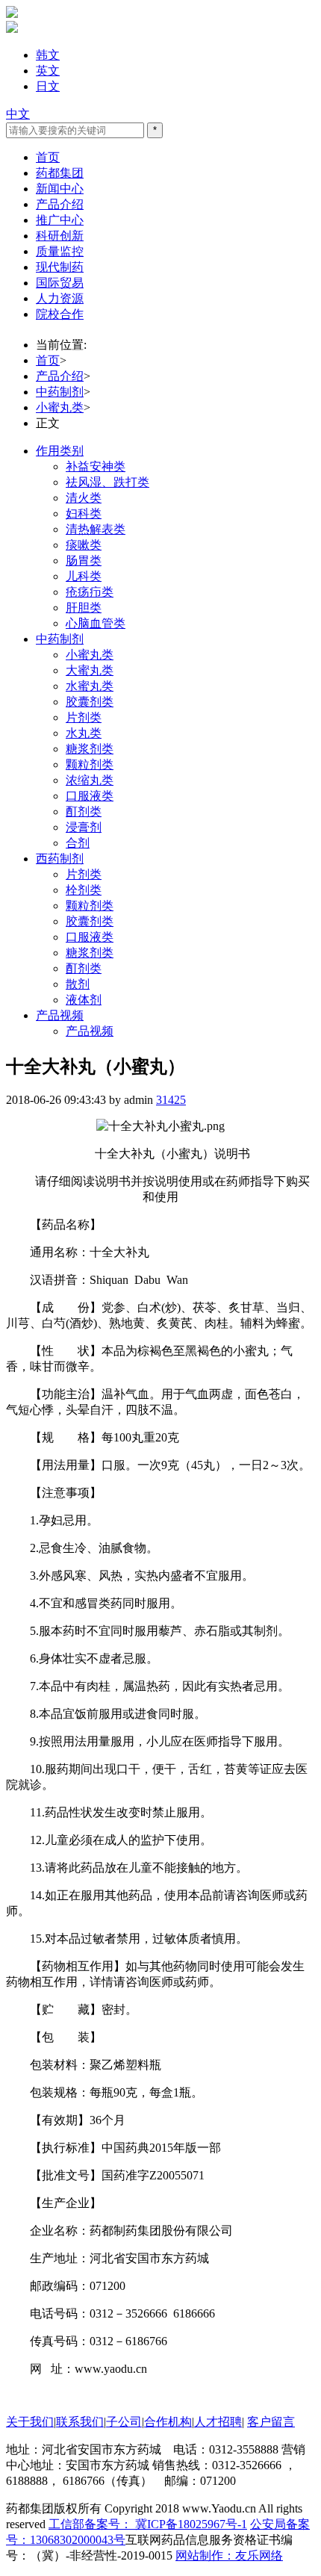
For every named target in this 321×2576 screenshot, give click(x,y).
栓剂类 (84, 890)
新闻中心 (60, 189)
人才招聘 (218, 2422)
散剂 (78, 984)
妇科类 (84, 513)
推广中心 (60, 220)
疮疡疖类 (90, 592)
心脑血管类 (96, 623)
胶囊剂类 (90, 702)
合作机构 (168, 2422)
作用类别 (60, 451)
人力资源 (60, 298)
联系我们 (80, 2422)
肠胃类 (84, 561)
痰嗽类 (84, 545)
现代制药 (60, 267)
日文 (48, 86)
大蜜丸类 (90, 670)
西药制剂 (60, 859)
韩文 (48, 55)
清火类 (84, 498)
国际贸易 (60, 283)
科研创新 (60, 236)
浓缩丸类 (90, 780)
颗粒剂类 (90, 764)
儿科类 (84, 576)
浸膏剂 (84, 827)
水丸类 (84, 733)
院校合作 (60, 314)
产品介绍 (60, 204)
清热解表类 (96, 529)
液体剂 (84, 1000)
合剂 (78, 843)
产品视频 (60, 1015)
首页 (48, 157)
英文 (48, 71)
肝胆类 (84, 608)
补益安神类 (96, 466)
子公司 (124, 2422)
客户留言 (271, 2422)
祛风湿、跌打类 (107, 482)
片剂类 (84, 717)
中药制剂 (60, 392)
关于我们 (30, 2422)
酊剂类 (84, 811)
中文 (18, 114)
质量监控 (60, 251)
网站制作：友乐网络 (229, 2555)
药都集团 (60, 173)
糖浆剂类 (90, 749)
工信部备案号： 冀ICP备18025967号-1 (148, 2524)
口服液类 (90, 796)
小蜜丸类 (60, 407)
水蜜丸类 (90, 686)
